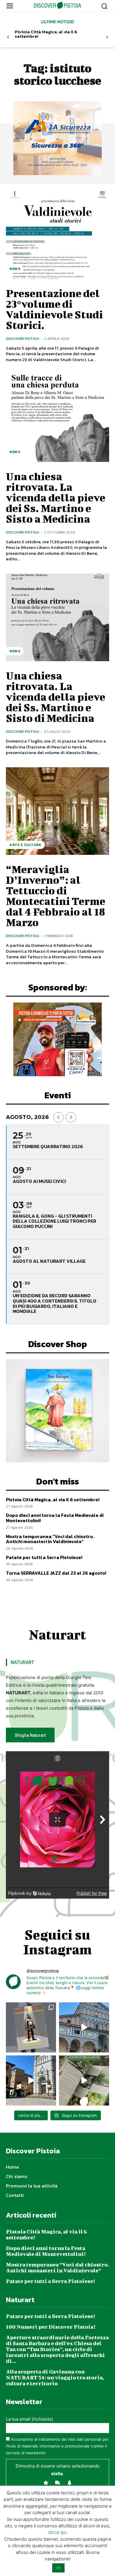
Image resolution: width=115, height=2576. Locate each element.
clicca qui (57, 2532)
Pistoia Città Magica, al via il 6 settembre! (46, 34)
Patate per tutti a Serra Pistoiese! (44, 1557)
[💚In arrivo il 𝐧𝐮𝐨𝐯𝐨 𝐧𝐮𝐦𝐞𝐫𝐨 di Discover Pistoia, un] (31, 2027)
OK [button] (58, 2568)
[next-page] (107, 37)
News (15, 269)
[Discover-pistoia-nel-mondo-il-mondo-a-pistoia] (58, 6)
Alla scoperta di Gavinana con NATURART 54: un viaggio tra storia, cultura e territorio (55, 2377)
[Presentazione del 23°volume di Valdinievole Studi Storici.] (57, 235)
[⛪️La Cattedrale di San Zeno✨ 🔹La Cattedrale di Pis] (84, 2027)
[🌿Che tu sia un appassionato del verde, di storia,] (84, 2080)
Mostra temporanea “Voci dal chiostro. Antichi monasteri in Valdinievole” (50, 1539)
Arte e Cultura (25, 845)
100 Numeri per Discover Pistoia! (51, 2327)
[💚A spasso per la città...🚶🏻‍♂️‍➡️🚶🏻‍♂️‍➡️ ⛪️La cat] (31, 2080)
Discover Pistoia (23, 339)
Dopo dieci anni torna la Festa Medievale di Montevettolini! (55, 1518)
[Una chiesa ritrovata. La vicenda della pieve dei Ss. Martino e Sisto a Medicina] (57, 418)
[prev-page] (8, 37)
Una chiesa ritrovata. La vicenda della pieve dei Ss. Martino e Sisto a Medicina (56, 497)
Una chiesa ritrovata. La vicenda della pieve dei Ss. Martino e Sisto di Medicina (56, 697)
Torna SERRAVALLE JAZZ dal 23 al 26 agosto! (56, 1573)
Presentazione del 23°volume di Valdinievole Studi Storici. (54, 309)
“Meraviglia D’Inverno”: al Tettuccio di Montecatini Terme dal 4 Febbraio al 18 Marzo (56, 896)
